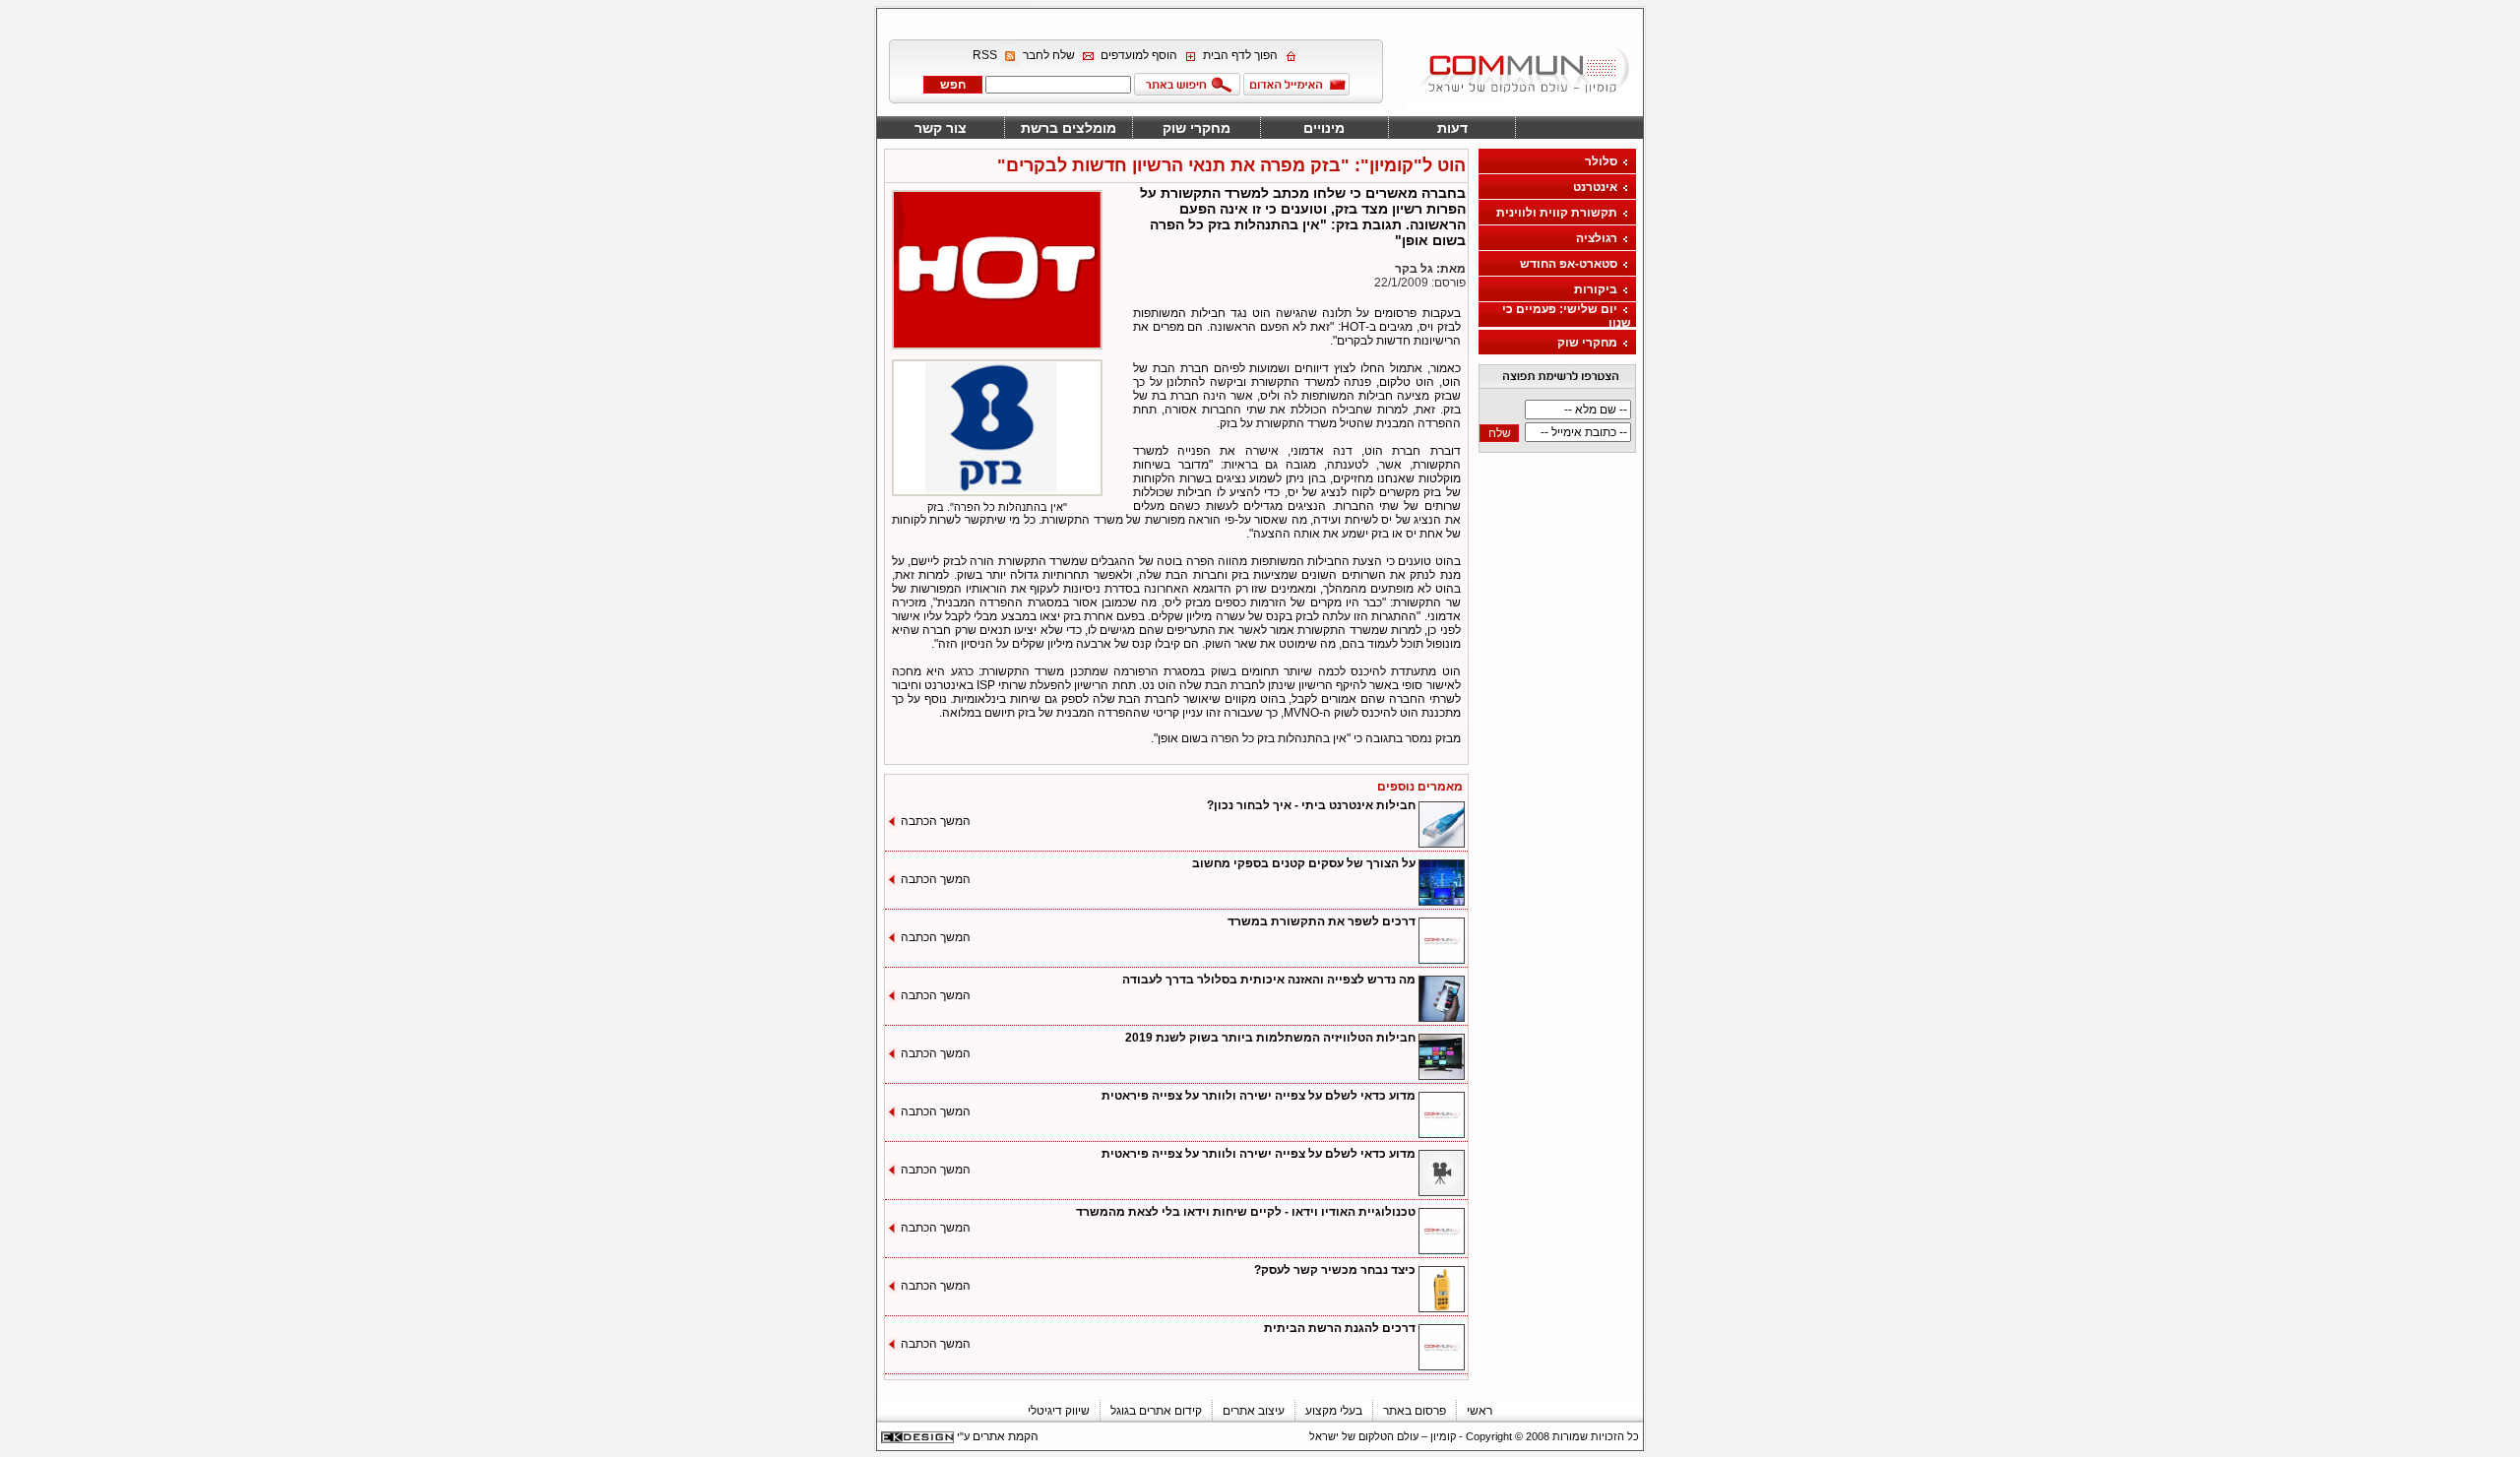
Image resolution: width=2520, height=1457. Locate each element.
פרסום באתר (1415, 1411)
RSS (985, 56)
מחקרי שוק (1197, 128)
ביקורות (1596, 289)
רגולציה (1597, 238)
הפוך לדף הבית (1240, 56)
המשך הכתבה (936, 821)
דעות (1452, 128)
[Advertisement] (61, 297)
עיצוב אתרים (1254, 1411)
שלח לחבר (1049, 56)
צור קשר (941, 128)
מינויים (1324, 128)
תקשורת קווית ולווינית (1557, 213)
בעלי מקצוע (1334, 1411)
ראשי (1480, 1411)
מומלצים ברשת (1069, 128)
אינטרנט (1595, 187)
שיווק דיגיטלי (1059, 1411)
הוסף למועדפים (1139, 56)
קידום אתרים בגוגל (1156, 1411)
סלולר (1601, 161)
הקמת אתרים (1006, 1436)
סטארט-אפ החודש (1569, 264)
